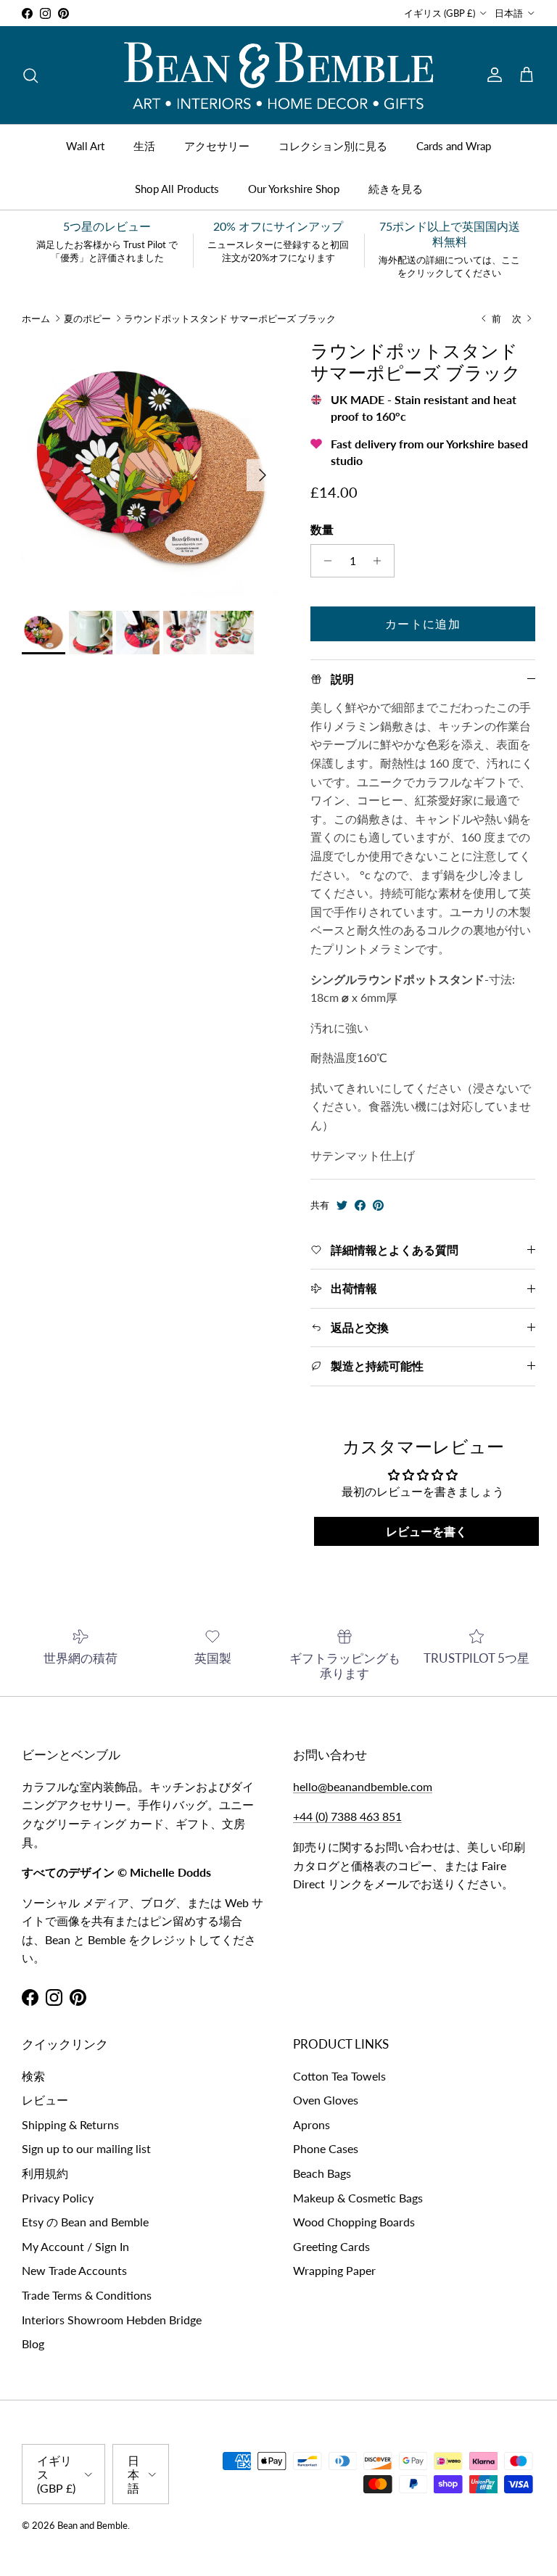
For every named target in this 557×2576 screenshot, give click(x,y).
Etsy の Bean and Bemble (85, 2222)
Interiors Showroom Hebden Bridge (112, 2320)
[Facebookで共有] (360, 1205)
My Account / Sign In (75, 2246)
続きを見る (396, 189)
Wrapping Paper (334, 2270)
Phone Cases (326, 2148)
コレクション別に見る (333, 146)
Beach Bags (322, 2173)
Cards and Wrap (454, 146)
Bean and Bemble (92, 2525)
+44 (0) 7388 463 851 (347, 1816)
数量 (322, 529)
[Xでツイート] (342, 1205)
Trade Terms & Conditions (87, 2295)
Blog (33, 2343)
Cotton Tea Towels (339, 2076)
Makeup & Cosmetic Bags (358, 2198)
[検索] (30, 75)
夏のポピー (87, 318)
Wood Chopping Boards (354, 2222)
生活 (144, 146)
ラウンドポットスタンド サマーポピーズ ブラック (230, 318)
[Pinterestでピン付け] (378, 1205)
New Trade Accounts (74, 2270)
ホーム (36, 318)
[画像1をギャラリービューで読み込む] (150, 468)
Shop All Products (177, 189)
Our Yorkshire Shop (294, 189)
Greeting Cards (331, 2246)
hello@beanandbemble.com (363, 1786)
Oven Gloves (326, 2100)
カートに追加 (423, 624)
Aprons (311, 2124)
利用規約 (45, 2173)
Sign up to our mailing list (86, 2148)
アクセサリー (217, 146)
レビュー (45, 2100)
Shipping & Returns (70, 2124)
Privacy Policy (58, 2198)
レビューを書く (426, 1531)
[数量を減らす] (324, 561)
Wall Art (85, 146)
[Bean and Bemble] (278, 75)
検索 (33, 2076)
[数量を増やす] (381, 561)
